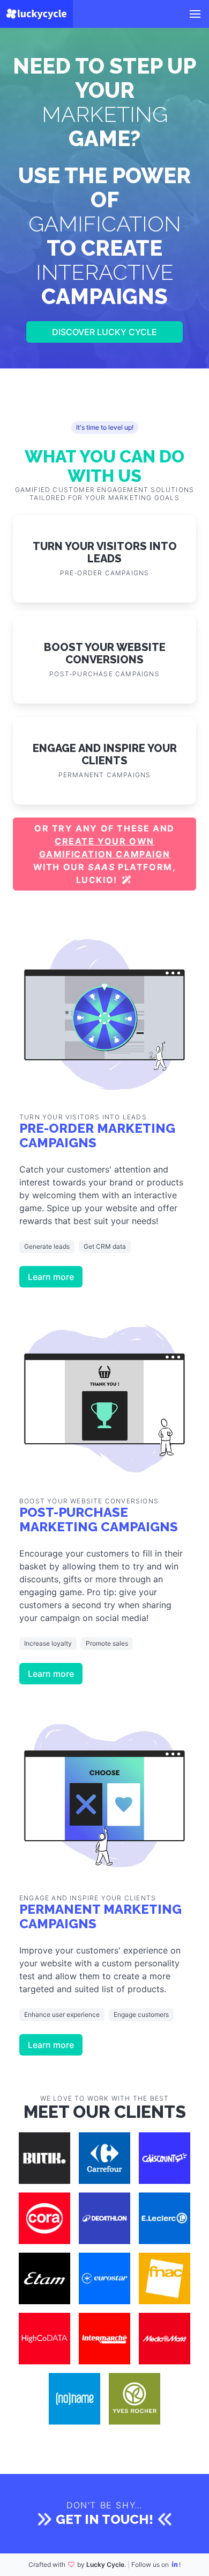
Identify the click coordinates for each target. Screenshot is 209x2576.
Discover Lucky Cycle (104, 332)
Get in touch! (104, 2519)
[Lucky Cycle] (36, 14)
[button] (195, 14)
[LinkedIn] (175, 2564)
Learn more (51, 1277)
